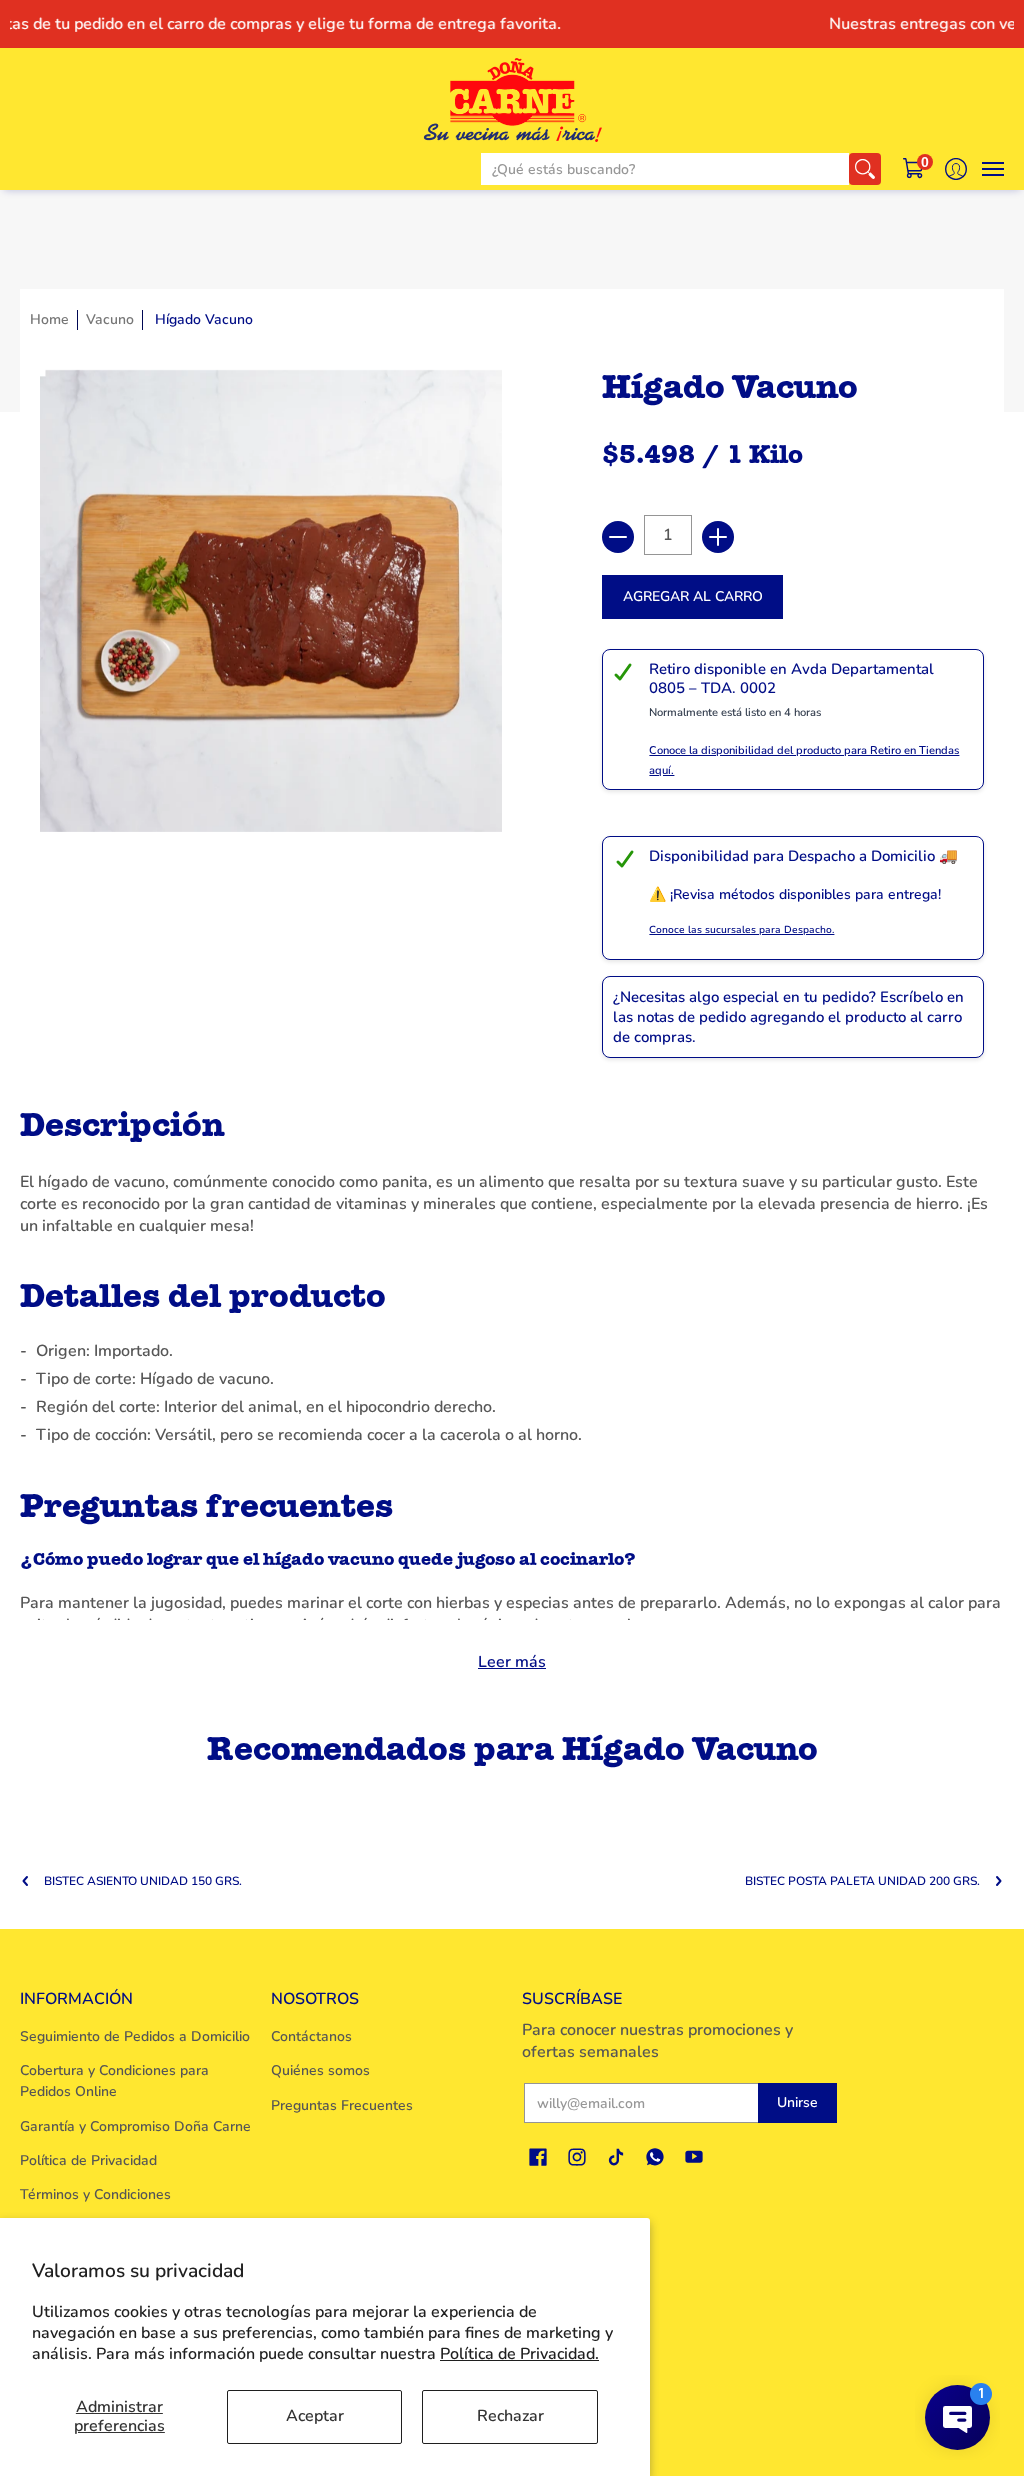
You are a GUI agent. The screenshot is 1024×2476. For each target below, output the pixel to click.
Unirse (797, 2102)
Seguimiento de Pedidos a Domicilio (135, 2036)
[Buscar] (865, 169)
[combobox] (665, 169)
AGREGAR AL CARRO (693, 596)
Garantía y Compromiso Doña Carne (135, 2126)
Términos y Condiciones (95, 2194)
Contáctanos (311, 2036)
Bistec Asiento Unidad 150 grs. (143, 1881)
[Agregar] (718, 537)
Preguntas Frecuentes (342, 2105)
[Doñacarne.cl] (512, 100)
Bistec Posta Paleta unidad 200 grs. (862, 1881)
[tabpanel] (512, 1385)
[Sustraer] (618, 537)
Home (49, 319)
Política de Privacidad (88, 2160)
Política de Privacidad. (519, 2354)
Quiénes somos (320, 2070)
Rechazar (510, 2416)
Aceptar (315, 2416)
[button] (914, 169)
